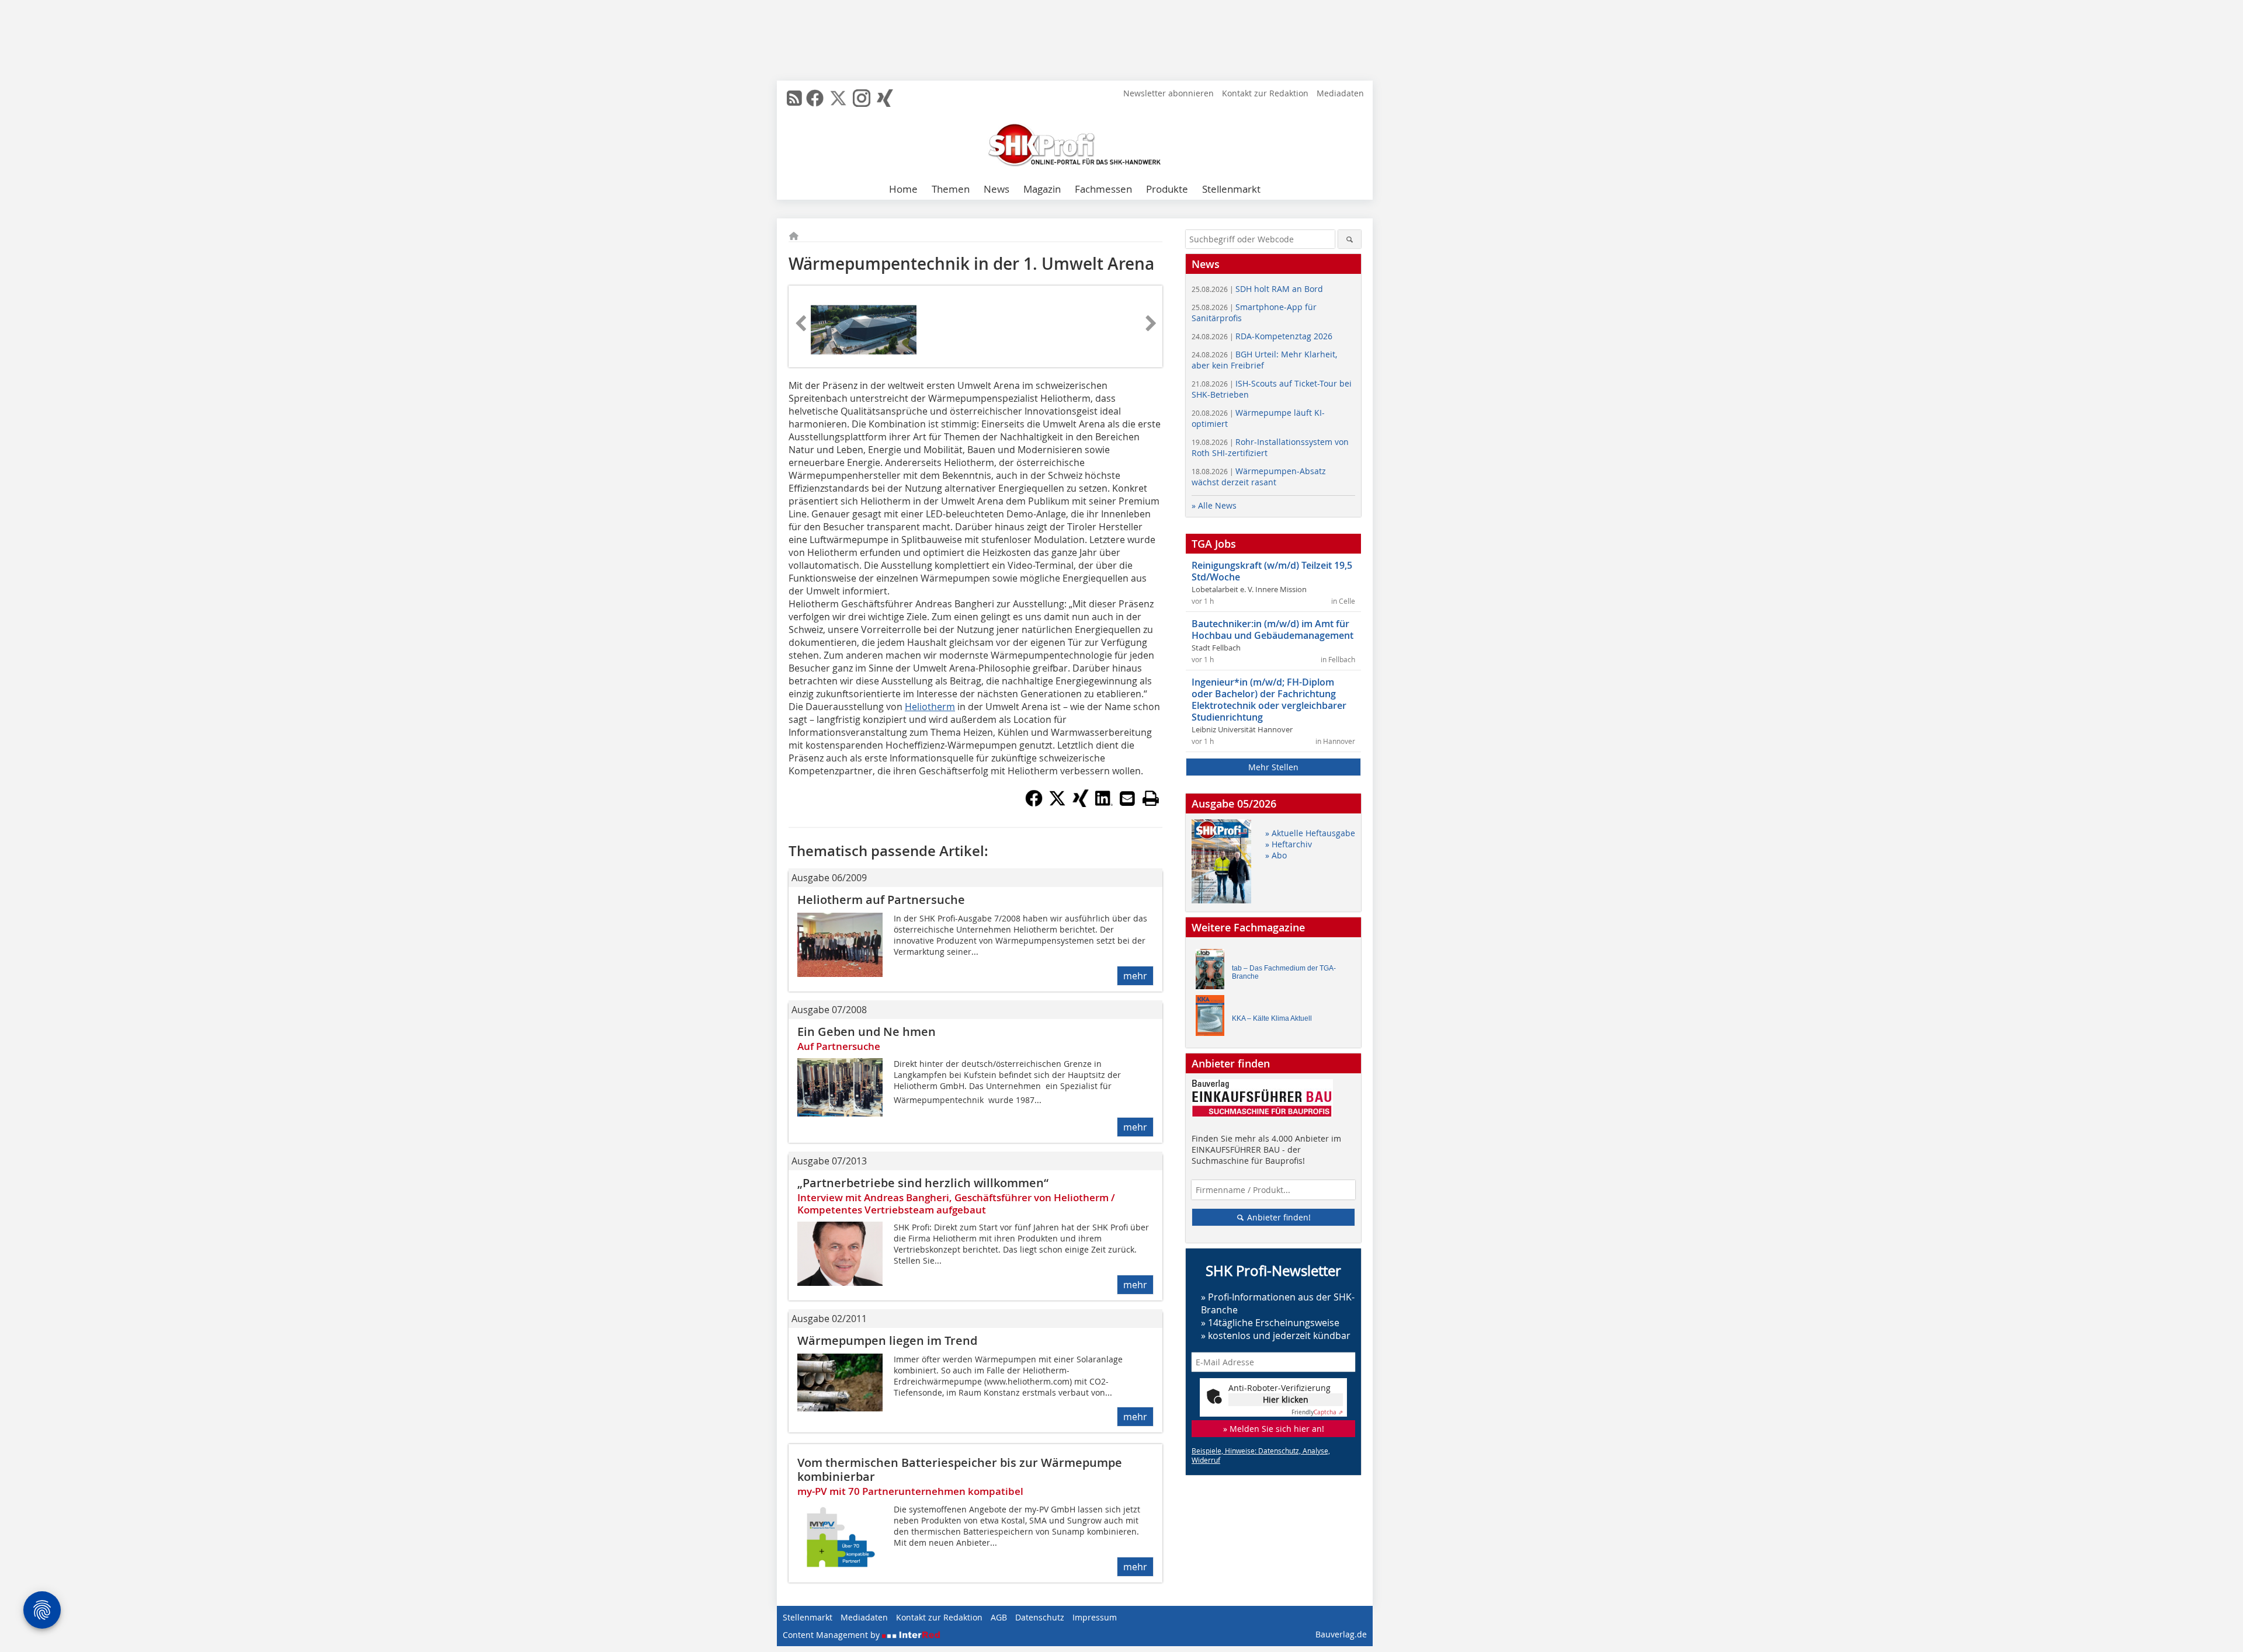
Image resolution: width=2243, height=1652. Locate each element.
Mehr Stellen (1273, 767)
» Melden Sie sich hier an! (1274, 1429)
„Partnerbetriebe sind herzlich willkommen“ (923, 1183)
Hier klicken (1286, 1399)
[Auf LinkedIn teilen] (1104, 804)
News (996, 189)
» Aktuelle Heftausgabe (1310, 833)
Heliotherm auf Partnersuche (881, 900)
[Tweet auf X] (1057, 804)
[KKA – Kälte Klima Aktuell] (1213, 1018)
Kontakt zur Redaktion (1265, 93)
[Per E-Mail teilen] (1127, 798)
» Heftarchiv (1289, 844)
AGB (999, 1617)
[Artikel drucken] (1151, 798)
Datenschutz (1040, 1617)
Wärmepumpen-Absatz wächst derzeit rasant (1259, 477)
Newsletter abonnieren (1169, 93)
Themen (951, 189)
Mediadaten (1340, 93)
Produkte (1167, 189)
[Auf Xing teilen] (1081, 804)
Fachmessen (1103, 189)
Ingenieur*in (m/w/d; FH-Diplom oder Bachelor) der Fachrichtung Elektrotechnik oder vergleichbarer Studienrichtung (1269, 700)
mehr (1135, 976)
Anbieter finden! (1278, 1217)
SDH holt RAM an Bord (1257, 289)
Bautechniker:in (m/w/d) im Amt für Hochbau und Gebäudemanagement (1272, 630)
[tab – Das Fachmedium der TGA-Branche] (1213, 972)
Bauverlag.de (1341, 1634)
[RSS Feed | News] (794, 98)
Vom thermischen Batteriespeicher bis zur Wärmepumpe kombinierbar (960, 1470)
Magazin (1042, 189)
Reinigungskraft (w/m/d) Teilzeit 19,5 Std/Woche (1272, 571)
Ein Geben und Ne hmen (867, 1032)
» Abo (1276, 855)
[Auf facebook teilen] (1034, 804)
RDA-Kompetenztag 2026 (1262, 336)
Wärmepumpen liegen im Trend (887, 1340)
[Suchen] (1350, 239)
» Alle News (1214, 505)
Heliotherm (930, 707)
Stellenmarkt (1231, 189)
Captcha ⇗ (1317, 1412)
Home (903, 189)
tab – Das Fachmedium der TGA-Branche (1284, 972)
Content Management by (832, 1635)
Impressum (1095, 1617)
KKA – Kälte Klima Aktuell (1272, 1018)
